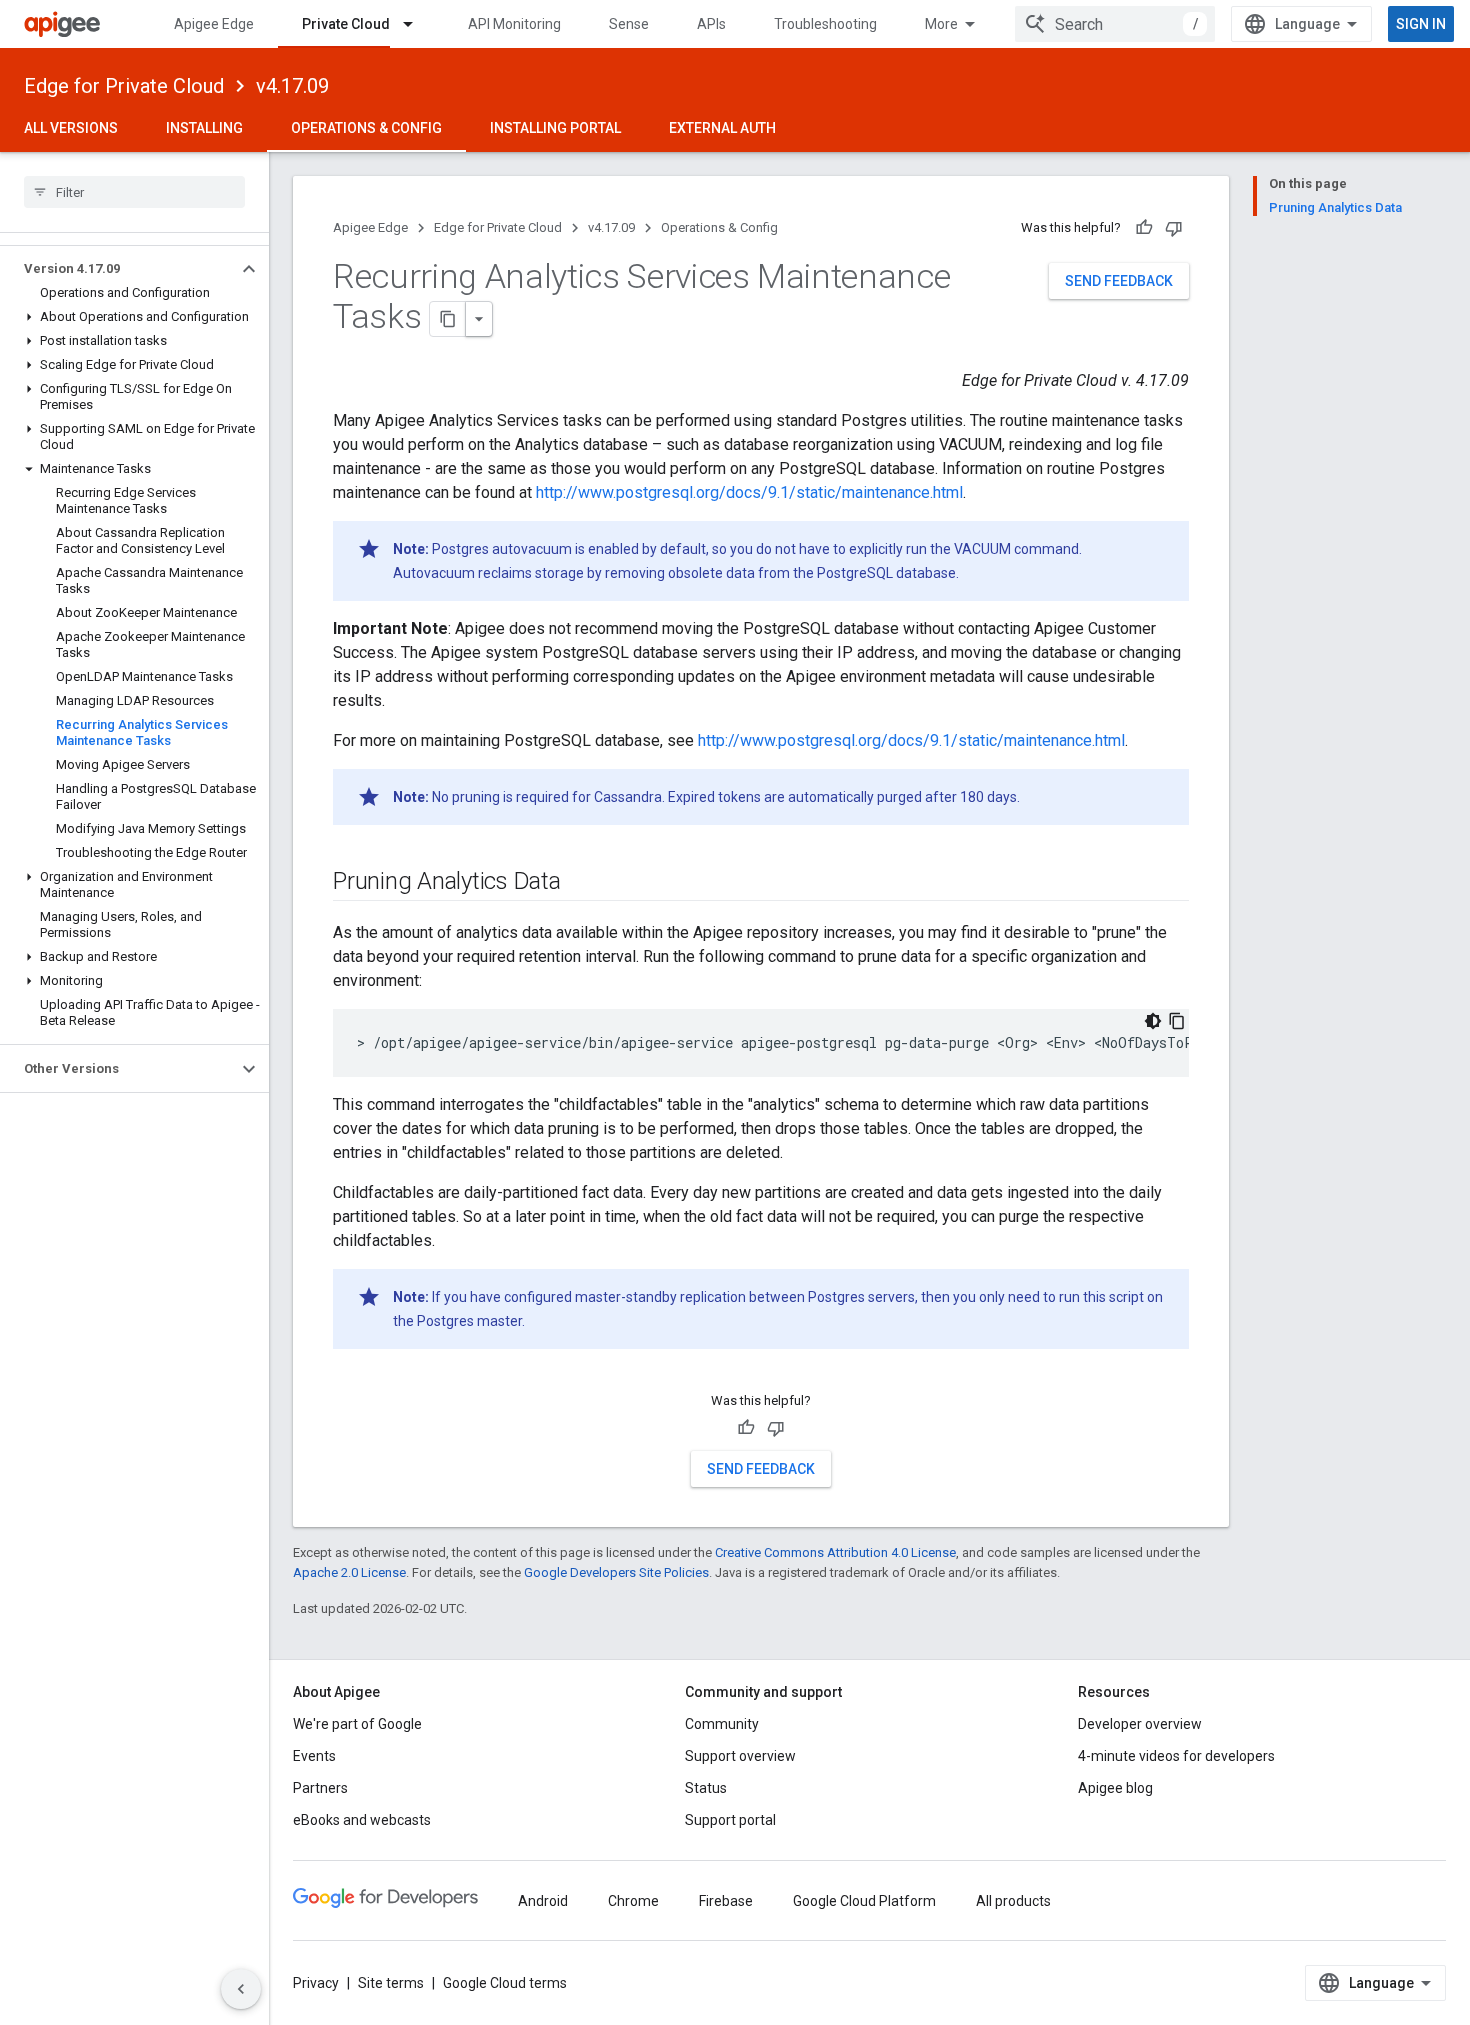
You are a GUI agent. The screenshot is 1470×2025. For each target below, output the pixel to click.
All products (1013, 1901)
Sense (629, 24)
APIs (711, 24)
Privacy (316, 1983)
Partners (320, 1788)
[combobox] (1115, 24)
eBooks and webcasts (362, 1820)
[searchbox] (134, 192)
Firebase (726, 1901)
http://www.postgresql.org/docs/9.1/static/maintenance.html (749, 492)
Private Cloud (346, 24)
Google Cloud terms (505, 1983)
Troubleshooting (825, 24)
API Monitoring (514, 24)
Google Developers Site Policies (616, 1572)
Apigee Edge (214, 24)
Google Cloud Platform (864, 1901)
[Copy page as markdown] (448, 319)
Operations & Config (366, 128)
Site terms (391, 1983)
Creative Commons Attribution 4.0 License (835, 1552)
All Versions (71, 128)
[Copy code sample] (1177, 1021)
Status (706, 1788)
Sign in (1421, 24)
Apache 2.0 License (349, 1572)
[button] (118, 269)
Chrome (633, 1901)
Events (314, 1756)
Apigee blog (1115, 1788)
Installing (204, 128)
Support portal (730, 1820)
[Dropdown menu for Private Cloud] (417, 24)
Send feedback (1119, 281)
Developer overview (1140, 1724)
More (941, 24)
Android (543, 1901)
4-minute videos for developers (1176, 1756)
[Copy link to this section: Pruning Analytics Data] (581, 883)
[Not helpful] (1174, 228)
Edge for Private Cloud (124, 86)
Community (722, 1724)
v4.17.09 (292, 86)
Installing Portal (555, 128)
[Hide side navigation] (241, 1989)
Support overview (740, 1756)
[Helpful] (1144, 228)
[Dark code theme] (1153, 1021)
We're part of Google (357, 1724)
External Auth (722, 128)
